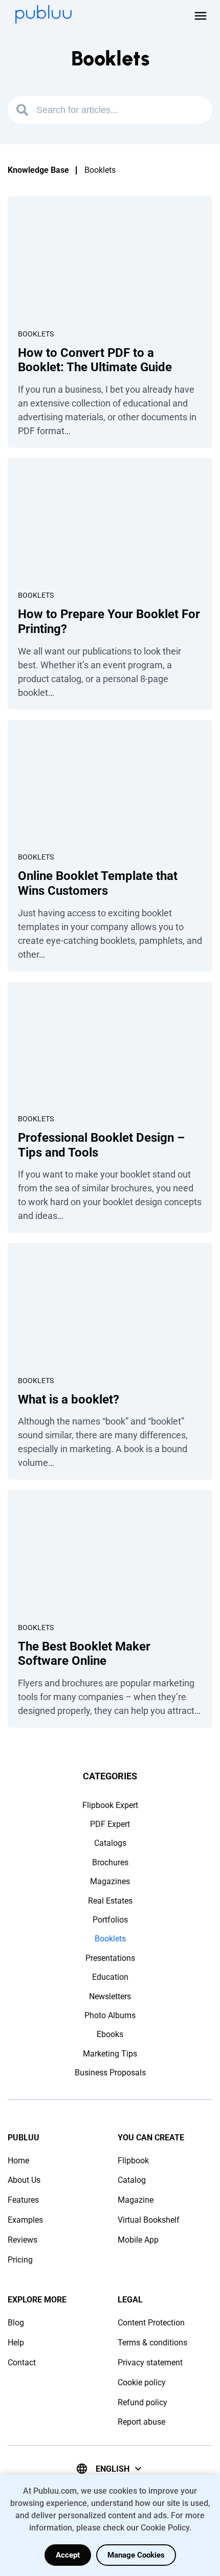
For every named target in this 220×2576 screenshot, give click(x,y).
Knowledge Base (38, 170)
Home (18, 2161)
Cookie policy (142, 2382)
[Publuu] (43, 15)
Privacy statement (150, 2363)
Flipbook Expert (110, 1805)
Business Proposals (110, 2073)
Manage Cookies (136, 2555)
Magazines (110, 1881)
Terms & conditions (152, 2343)
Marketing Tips (110, 2054)
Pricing (20, 2260)
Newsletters (110, 1996)
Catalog (132, 2180)
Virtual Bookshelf (149, 2220)
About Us (24, 2180)
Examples (25, 2220)
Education (110, 1977)
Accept (68, 2555)
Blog (16, 2323)
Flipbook (133, 2161)
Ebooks (110, 2034)
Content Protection (151, 2323)
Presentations (110, 1958)
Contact (22, 2363)
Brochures (110, 1862)
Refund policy (142, 2402)
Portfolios (110, 1920)
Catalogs (110, 1843)
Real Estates (110, 1901)
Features (23, 2200)
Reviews (23, 2240)
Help (16, 2343)
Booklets (36, 334)
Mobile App (138, 2240)
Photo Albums (110, 2015)
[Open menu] (201, 16)
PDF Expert (110, 1824)
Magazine (136, 2200)
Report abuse (141, 2422)
